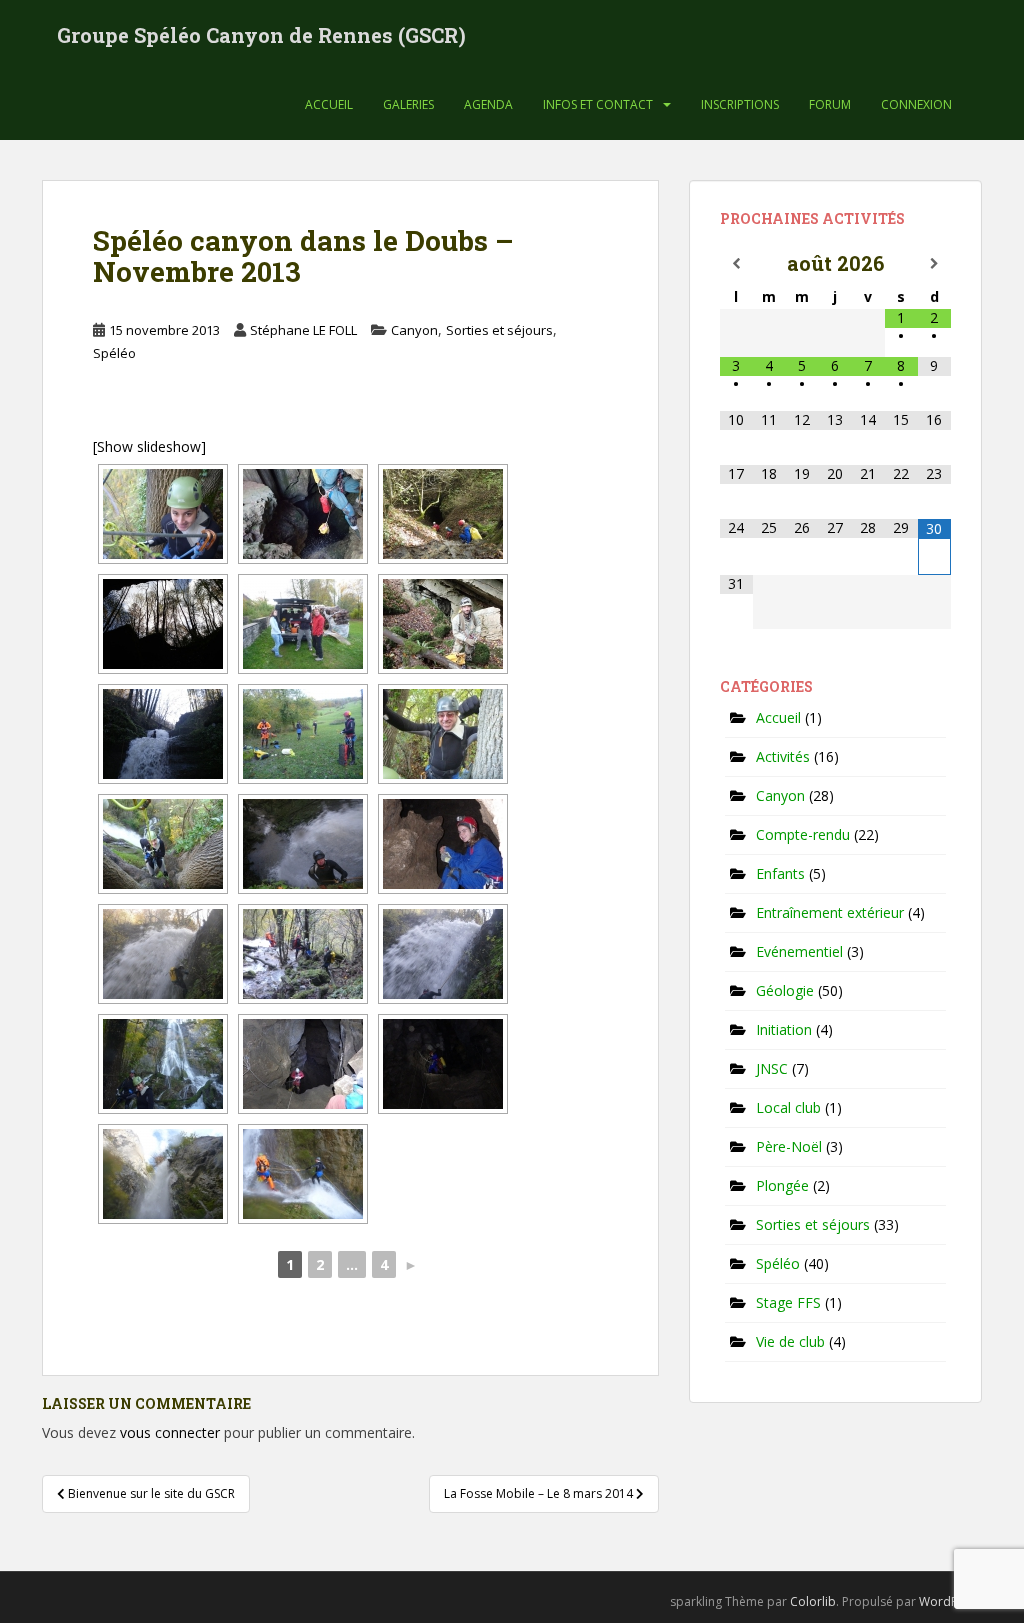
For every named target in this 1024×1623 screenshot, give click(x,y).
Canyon (414, 330)
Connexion (916, 104)
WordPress (950, 1601)
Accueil (329, 104)
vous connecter (170, 1432)
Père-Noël (789, 1146)
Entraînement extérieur (830, 912)
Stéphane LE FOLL (303, 330)
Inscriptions (740, 104)
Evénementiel (799, 951)
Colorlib (813, 1601)
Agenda (488, 104)
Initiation (784, 1029)
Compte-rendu (803, 834)
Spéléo (114, 353)
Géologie (785, 990)
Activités (783, 756)
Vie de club (790, 1341)
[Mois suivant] (934, 264)
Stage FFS (788, 1302)
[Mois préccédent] (736, 264)
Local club (788, 1107)
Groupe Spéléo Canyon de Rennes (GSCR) (261, 35)
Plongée (782, 1185)
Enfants (780, 873)
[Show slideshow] (149, 446)
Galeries (408, 104)
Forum (830, 104)
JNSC (772, 1068)
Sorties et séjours (499, 330)
